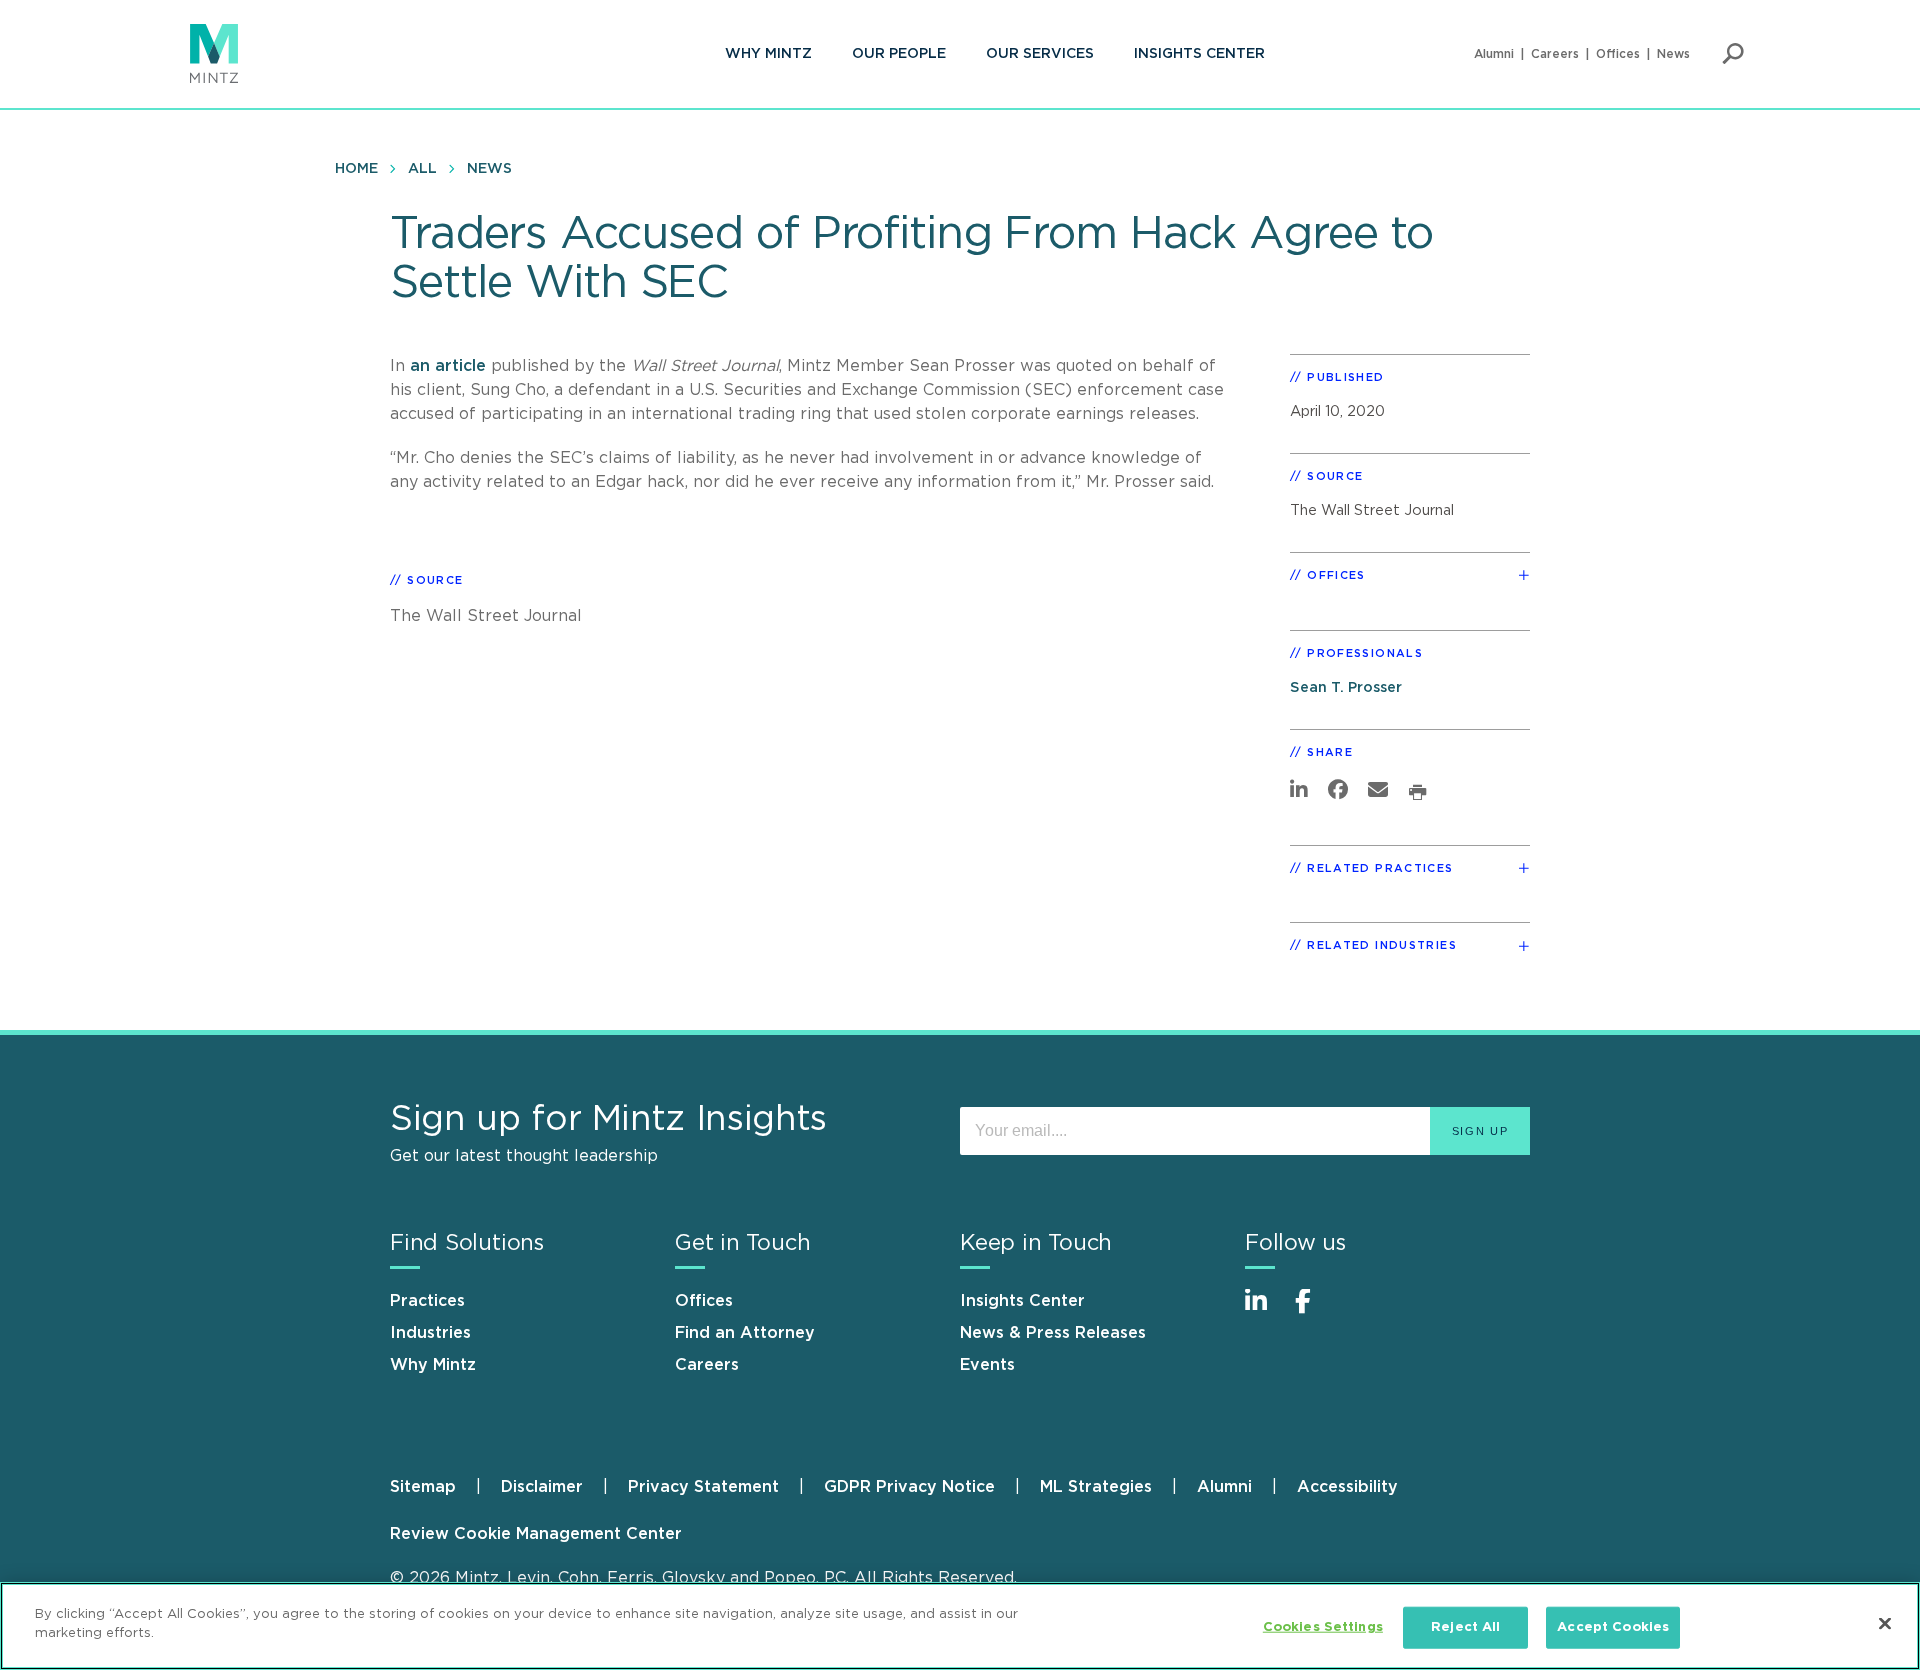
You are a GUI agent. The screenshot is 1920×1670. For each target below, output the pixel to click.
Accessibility (1347, 1487)
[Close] (1885, 1623)
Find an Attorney (745, 1333)
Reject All (1465, 1627)
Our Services (1040, 54)
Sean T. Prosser (1346, 687)
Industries (430, 1333)
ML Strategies (1096, 1487)
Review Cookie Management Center (536, 1534)
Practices (427, 1301)
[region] (960, 1626)
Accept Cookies (1613, 1627)
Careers (1555, 54)
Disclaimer (542, 1487)
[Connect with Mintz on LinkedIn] (1265, 1311)
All (422, 169)
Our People (899, 54)
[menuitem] (768, 54)
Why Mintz (768, 54)
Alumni (1494, 54)
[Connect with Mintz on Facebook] (1315, 1311)
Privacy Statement (703, 1487)
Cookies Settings (1323, 1627)
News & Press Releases (1053, 1333)
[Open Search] (1733, 54)
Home (356, 169)
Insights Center (1199, 54)
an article (448, 366)
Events (987, 1365)
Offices (1618, 54)
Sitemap (423, 1487)
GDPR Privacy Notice (909, 1487)
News (1673, 54)
